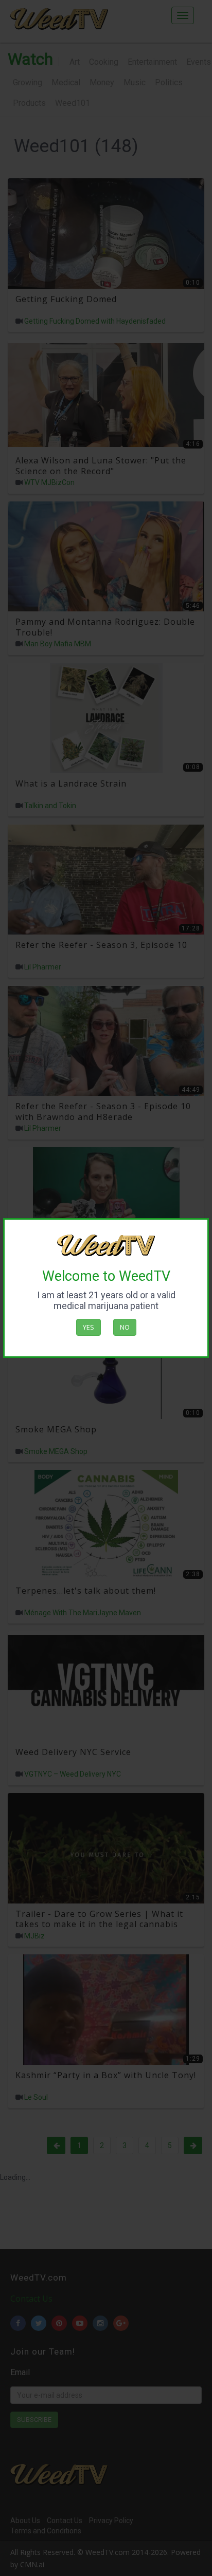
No (125, 1327)
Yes (89, 1327)
